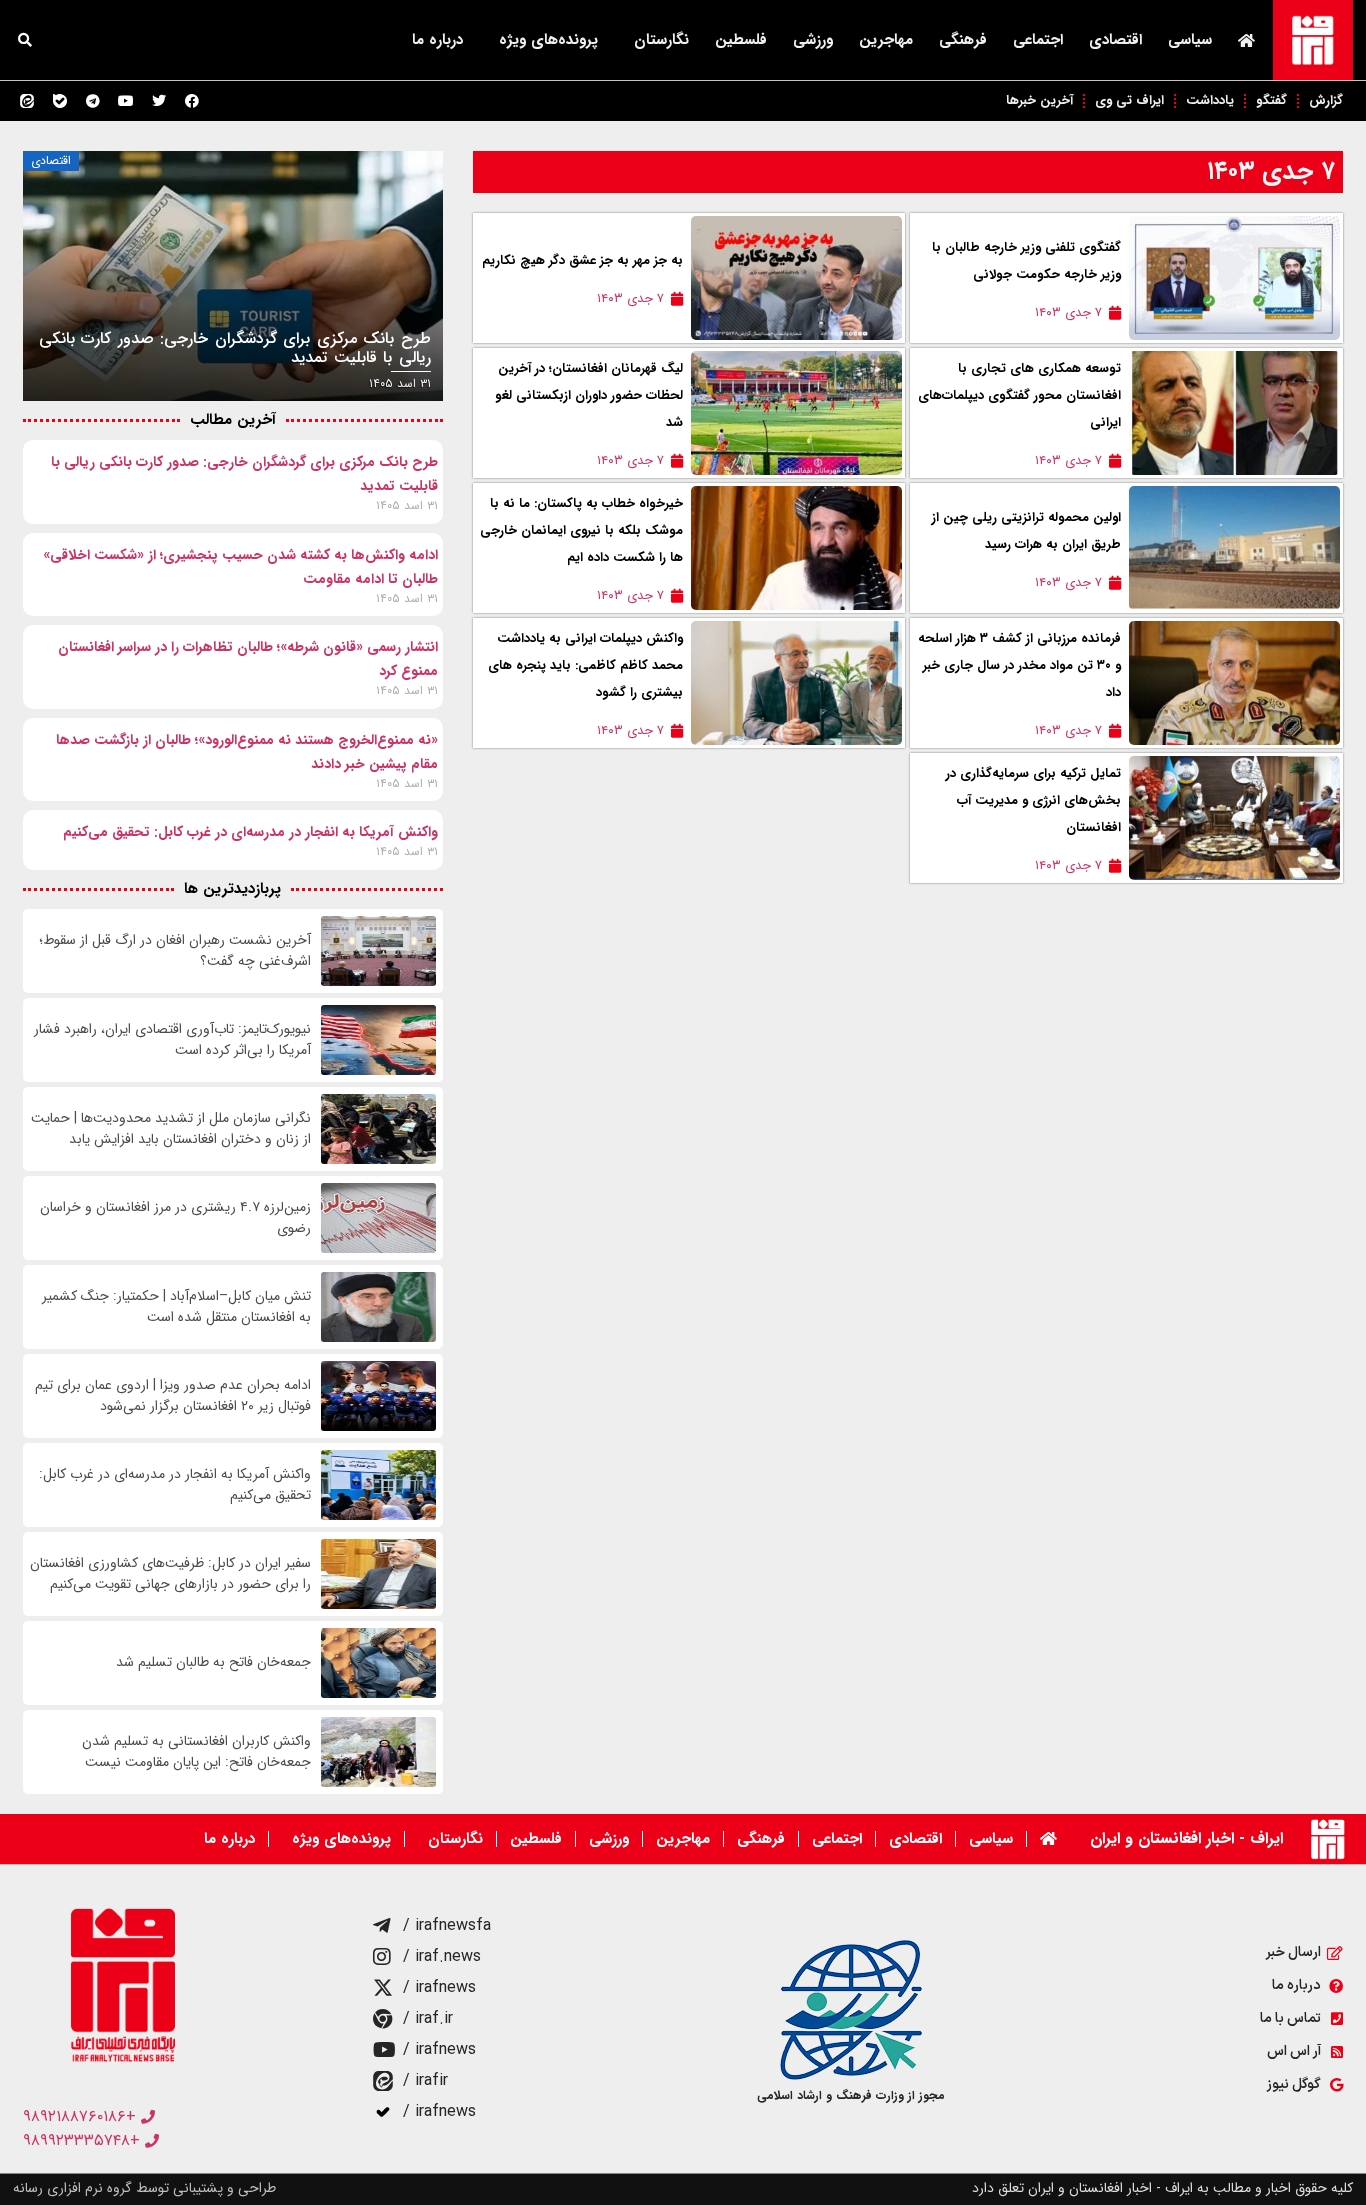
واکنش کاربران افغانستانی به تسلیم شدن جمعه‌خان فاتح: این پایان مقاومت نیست (196, 1752)
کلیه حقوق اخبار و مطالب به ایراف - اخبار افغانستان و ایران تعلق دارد (1162, 2188)
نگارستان (661, 40)
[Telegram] (93, 101)
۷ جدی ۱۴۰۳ (1271, 171)
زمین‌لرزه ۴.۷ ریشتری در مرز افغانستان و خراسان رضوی (175, 1218)
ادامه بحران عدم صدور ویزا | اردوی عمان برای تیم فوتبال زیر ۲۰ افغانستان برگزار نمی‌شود (173, 1396)
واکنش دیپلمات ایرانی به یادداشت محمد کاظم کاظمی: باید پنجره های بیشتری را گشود (585, 665)
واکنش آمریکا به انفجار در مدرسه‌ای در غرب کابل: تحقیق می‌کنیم (250, 832)
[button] (25, 40)
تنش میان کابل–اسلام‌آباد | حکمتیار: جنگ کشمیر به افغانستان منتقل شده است (176, 1307)
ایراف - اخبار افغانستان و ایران (1186, 1838)
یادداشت (1210, 100)
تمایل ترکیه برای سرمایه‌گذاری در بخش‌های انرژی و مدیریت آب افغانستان (1033, 800)
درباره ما (437, 40)
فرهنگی (963, 40)
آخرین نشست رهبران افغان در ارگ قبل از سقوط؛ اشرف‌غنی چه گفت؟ (175, 951)
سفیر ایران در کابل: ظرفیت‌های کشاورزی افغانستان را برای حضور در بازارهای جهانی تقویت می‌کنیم (170, 1574)
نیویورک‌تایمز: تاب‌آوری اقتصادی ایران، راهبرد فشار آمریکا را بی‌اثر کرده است (172, 1040)
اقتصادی (1115, 40)
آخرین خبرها (1039, 100)
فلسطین (741, 40)
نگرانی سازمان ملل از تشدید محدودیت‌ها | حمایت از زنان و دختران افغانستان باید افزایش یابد (171, 1129)
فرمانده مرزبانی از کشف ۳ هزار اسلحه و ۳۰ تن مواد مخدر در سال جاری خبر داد (1019, 665)
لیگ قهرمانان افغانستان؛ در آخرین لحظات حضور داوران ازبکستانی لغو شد (589, 395)
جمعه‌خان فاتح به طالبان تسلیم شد (213, 1662)
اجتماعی (1038, 40)
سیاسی (1190, 40)
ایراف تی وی (1129, 100)
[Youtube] (126, 101)
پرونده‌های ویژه (548, 40)
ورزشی (813, 40)
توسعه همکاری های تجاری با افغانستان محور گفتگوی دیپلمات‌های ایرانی (1019, 395)
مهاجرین (886, 40)
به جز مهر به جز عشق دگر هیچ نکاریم (582, 260)
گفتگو (1271, 100)
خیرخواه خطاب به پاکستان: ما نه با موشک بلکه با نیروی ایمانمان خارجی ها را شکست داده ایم (581, 530)
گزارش (1326, 100)
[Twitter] (159, 101)
